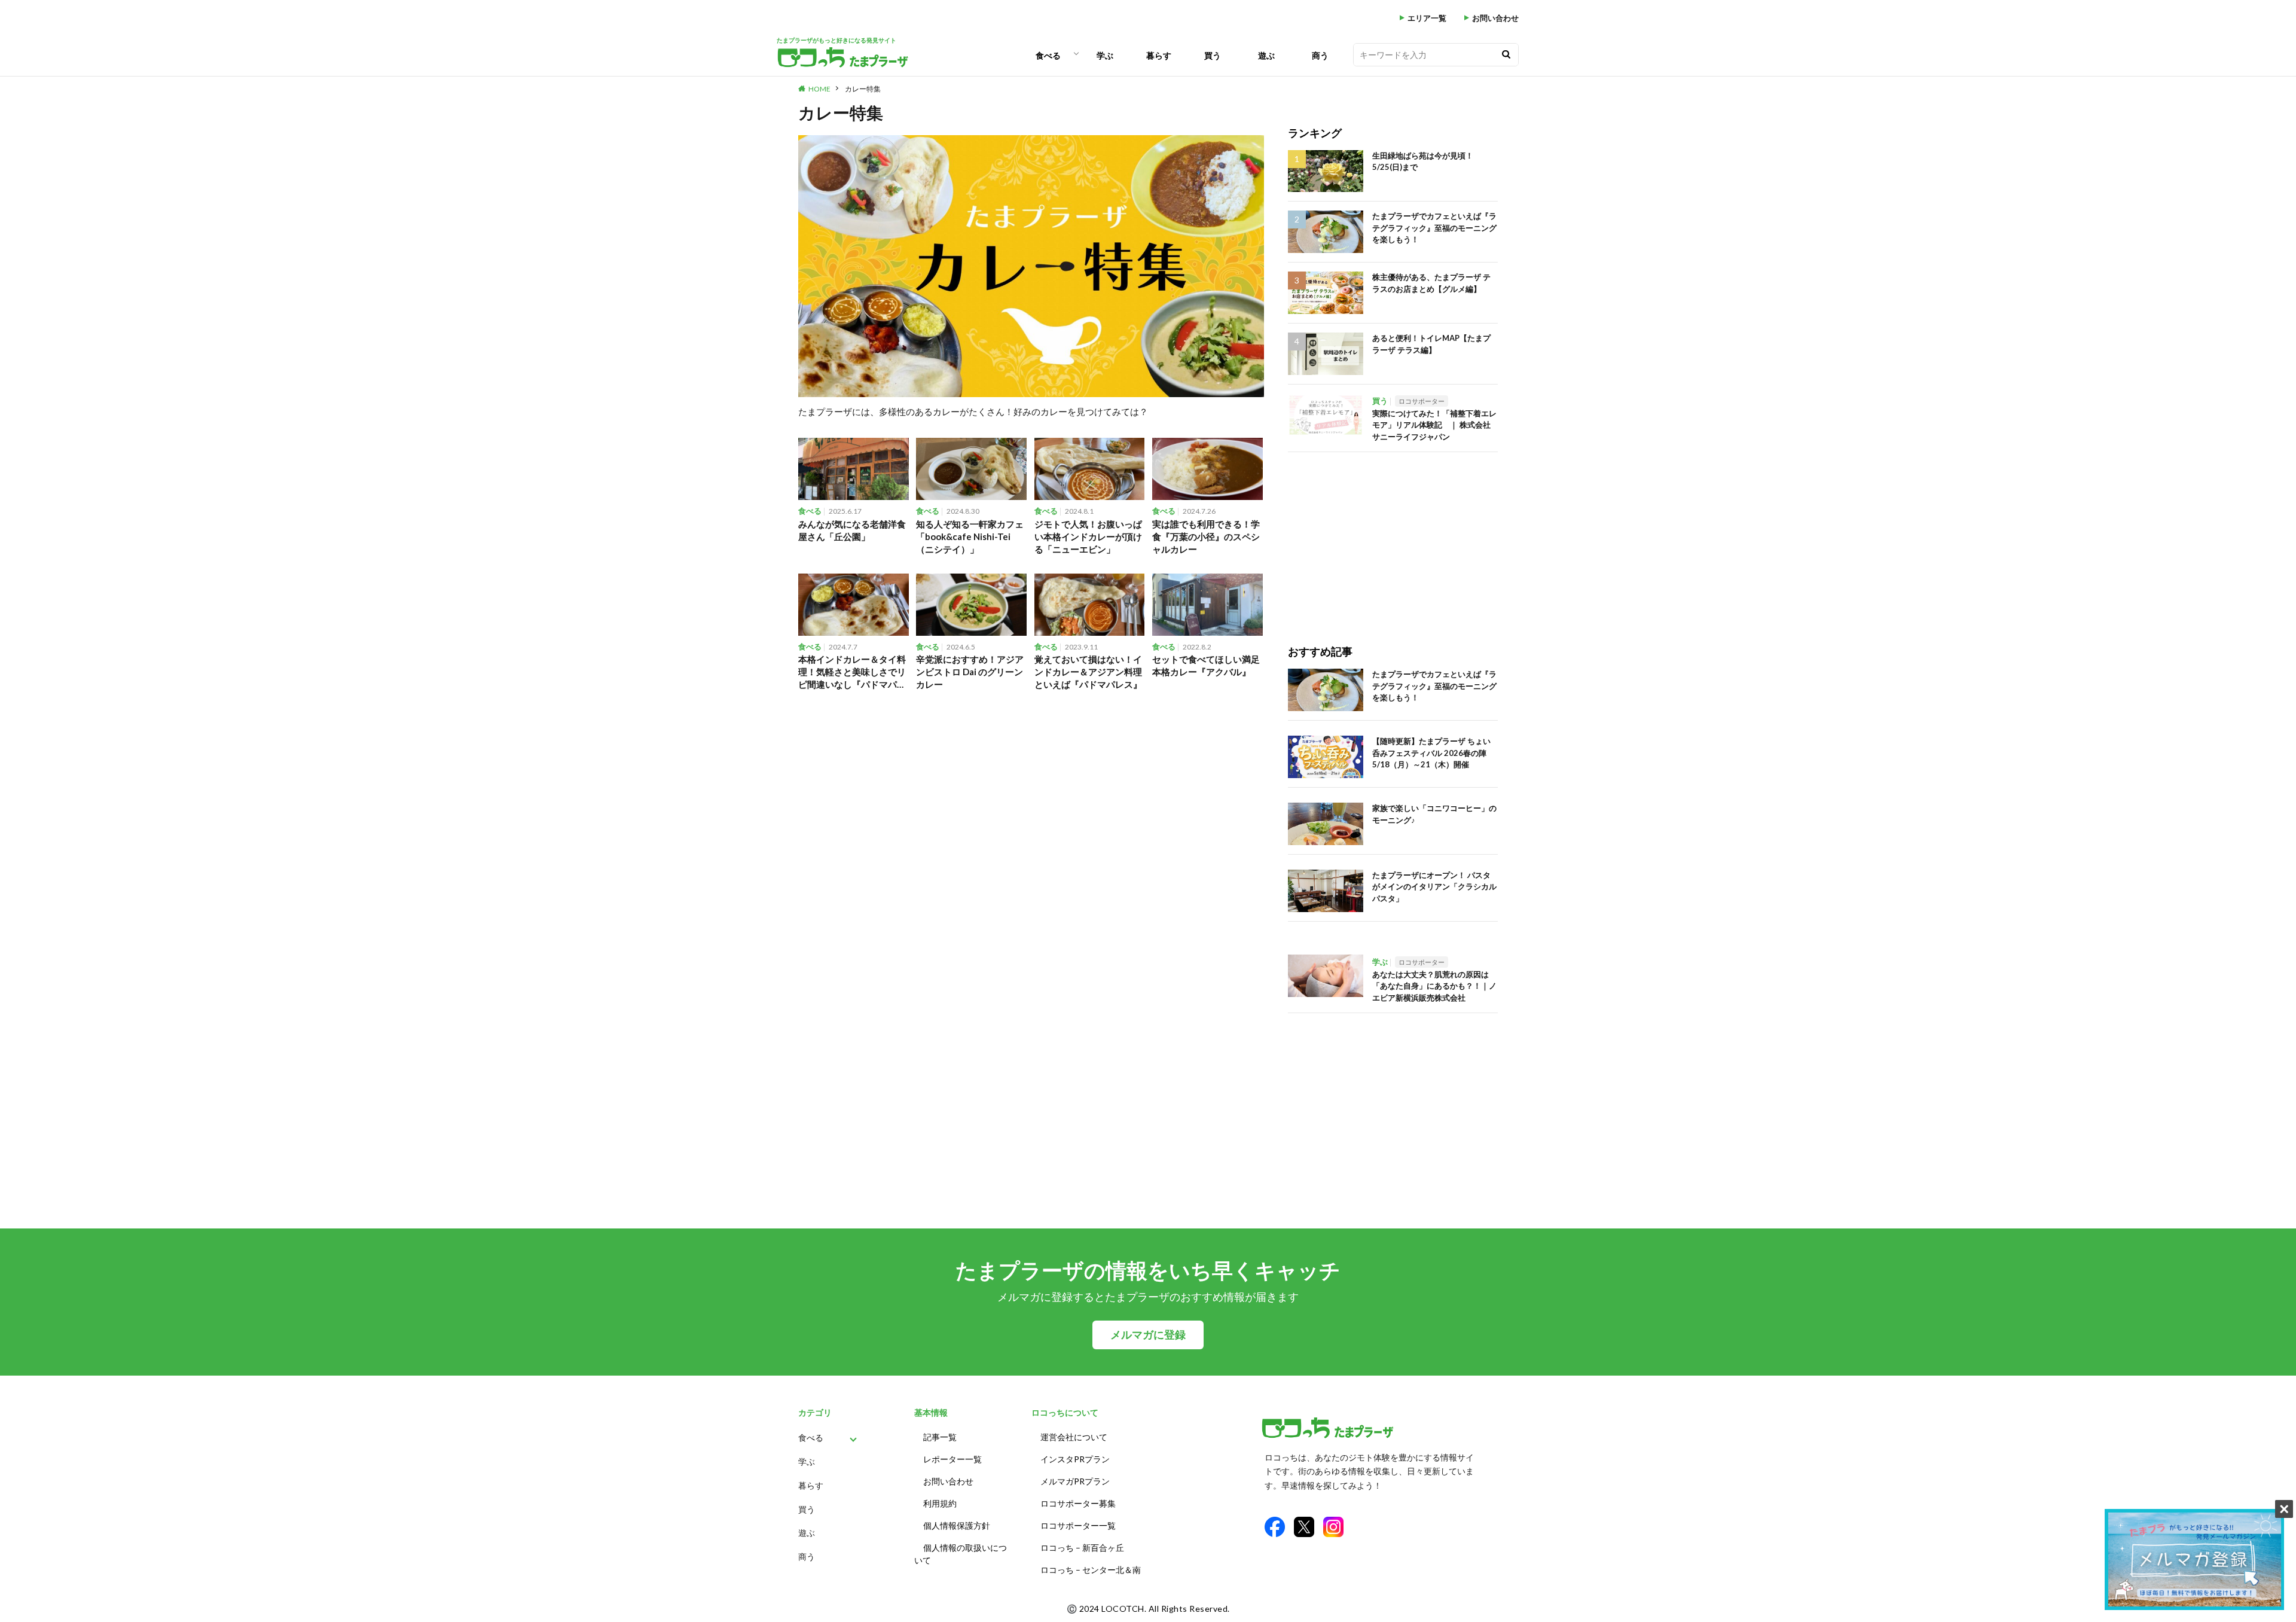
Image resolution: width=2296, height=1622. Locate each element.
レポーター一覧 (952, 1459)
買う (1213, 55)
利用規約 (940, 1503)
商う (1320, 55)
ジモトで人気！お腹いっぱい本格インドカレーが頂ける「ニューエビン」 (1088, 536)
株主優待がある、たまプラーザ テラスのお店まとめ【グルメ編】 (1431, 283)
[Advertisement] (1393, 536)
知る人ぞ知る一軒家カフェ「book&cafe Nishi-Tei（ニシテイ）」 (970, 536)
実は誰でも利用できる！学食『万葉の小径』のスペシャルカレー (1206, 536)
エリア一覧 (1427, 18)
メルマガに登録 (1148, 1335)
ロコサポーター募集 (1078, 1503)
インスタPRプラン (1075, 1459)
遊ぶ (1266, 55)
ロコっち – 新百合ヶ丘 (1082, 1548)
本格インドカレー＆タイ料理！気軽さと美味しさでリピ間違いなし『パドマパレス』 (852, 672)
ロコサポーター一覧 (1078, 1525)
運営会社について (1074, 1437)
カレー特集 (863, 89)
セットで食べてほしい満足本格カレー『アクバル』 (1206, 665)
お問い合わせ (1495, 18)
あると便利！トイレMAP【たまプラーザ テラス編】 (1431, 344)
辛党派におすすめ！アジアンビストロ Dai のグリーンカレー (970, 672)
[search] (1506, 55)
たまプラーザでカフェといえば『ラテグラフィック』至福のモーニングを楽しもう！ (1434, 228)
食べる (1048, 55)
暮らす (1159, 55)
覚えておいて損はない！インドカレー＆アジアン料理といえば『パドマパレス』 (1088, 672)
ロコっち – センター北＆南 (1091, 1570)
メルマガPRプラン (1075, 1481)
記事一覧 (940, 1437)
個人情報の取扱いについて (961, 1554)
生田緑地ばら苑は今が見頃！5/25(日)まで (1423, 161)
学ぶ (1105, 55)
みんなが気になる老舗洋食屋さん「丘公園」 (852, 530)
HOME (819, 89)
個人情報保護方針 (957, 1525)
